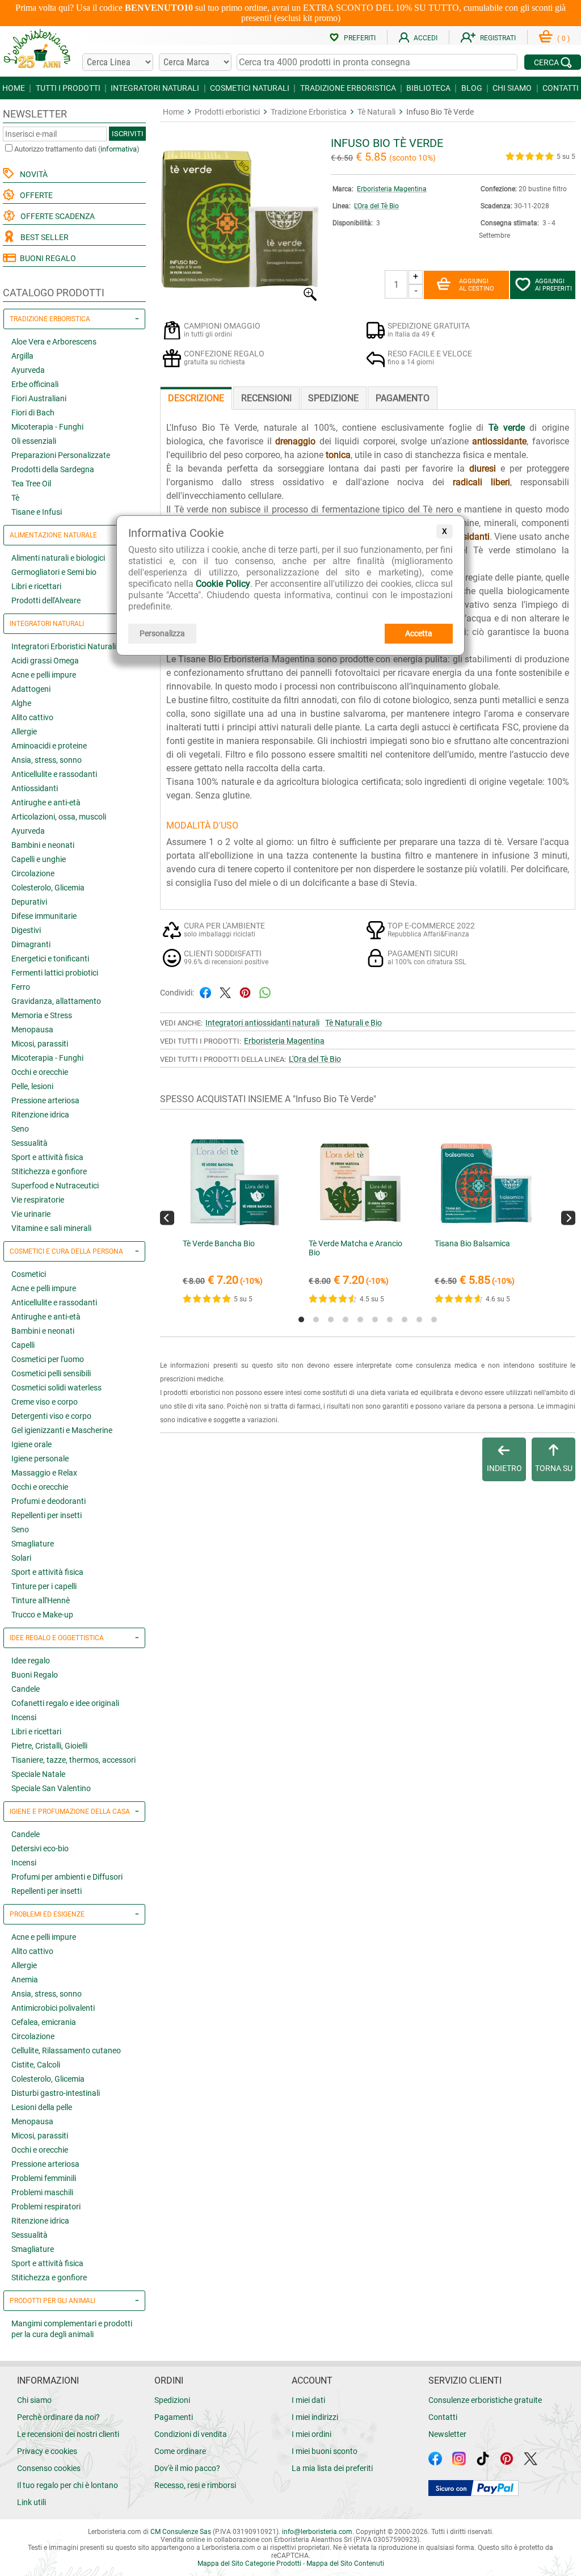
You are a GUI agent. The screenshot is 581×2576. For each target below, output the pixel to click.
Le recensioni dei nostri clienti (68, 2434)
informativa (119, 149)
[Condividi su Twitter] (225, 992)
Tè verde (507, 428)
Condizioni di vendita (191, 2434)
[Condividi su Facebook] (205, 992)
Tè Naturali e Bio (353, 1023)
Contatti (443, 2417)
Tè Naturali (376, 112)
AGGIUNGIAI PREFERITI (553, 285)
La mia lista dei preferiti (332, 2468)
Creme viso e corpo (45, 1402)
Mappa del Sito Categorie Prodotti (249, 2564)
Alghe (21, 703)
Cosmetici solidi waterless (56, 1388)
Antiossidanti (35, 788)
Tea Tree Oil (31, 484)
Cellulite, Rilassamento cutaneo (66, 2050)
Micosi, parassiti (40, 1044)
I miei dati (308, 2400)
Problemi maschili (42, 2192)
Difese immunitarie (44, 916)
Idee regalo (31, 1661)
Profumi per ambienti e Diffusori (67, 1877)
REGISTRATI (498, 38)
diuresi (483, 468)
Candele (26, 1689)
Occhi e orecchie (40, 1072)
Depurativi (29, 902)
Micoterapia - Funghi (47, 427)
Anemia (25, 1980)
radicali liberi (481, 482)
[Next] (568, 1218)
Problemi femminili (44, 2178)
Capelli (23, 1345)
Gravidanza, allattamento (56, 1001)
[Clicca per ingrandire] (240, 298)
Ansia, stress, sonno (47, 760)
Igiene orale (31, 1444)
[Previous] (167, 1218)
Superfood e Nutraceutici (55, 1186)
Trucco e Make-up (42, 1615)
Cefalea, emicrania (44, 2022)
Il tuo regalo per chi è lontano (68, 2485)
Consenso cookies (49, 2468)
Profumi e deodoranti (49, 1501)
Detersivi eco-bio (40, 1848)
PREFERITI (360, 38)
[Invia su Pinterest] (245, 992)
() (563, 39)
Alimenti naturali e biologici (58, 558)
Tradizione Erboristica (309, 112)
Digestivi (26, 930)
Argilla (22, 356)
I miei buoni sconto (325, 2451)
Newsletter (447, 2434)
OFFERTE (35, 195)
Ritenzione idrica (40, 1115)
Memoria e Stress (42, 1015)
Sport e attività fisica (47, 1157)
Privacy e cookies (47, 2451)
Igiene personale (40, 1459)
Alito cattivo (32, 717)
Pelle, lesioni (32, 1086)
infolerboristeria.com (317, 2532)
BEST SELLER (43, 237)
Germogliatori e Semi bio (54, 572)
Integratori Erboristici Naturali (64, 646)
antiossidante (499, 441)
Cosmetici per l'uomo (48, 1359)
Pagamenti (174, 2417)
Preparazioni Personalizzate (61, 455)
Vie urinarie (31, 1214)
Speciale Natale (38, 1774)
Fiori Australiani (39, 398)
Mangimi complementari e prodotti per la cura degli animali (72, 2329)
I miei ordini (311, 2434)
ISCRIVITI (128, 134)
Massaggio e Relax (44, 1473)
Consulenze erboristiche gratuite (485, 2400)
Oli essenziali (34, 441)
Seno (20, 1129)
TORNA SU (554, 1468)
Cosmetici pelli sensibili (51, 1373)
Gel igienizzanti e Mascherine (62, 1430)
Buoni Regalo (35, 1675)
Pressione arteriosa (45, 1100)
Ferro (21, 987)
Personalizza (162, 633)
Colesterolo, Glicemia (48, 888)
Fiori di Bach (33, 413)
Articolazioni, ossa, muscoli (59, 817)
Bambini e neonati (43, 845)
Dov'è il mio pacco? (187, 2468)
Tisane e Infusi (37, 512)
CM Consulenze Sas (181, 2532)
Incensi (24, 1717)
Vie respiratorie (38, 1200)
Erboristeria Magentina (392, 189)
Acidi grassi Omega (45, 661)
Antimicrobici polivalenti (53, 2008)
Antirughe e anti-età (46, 802)
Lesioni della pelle (42, 2107)
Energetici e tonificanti (50, 959)
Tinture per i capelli (44, 1586)
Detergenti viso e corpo (51, 1416)
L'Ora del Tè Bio (376, 206)
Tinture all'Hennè (41, 1600)
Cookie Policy (223, 584)
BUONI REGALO (46, 258)
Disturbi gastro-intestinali (56, 2093)
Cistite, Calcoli (36, 2065)
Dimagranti (31, 944)
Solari (21, 1558)
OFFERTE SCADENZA (56, 216)
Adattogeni (31, 689)
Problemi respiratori (46, 2207)
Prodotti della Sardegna (53, 469)
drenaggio (295, 441)
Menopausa (32, 1029)
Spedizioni (172, 2400)
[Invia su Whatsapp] (265, 992)
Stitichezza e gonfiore (49, 1171)
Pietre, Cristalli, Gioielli (49, 1746)
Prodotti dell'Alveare (46, 600)
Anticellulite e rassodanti (54, 774)
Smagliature (33, 1544)
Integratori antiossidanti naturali (262, 1023)
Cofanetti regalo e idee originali (65, 1703)
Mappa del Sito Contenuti (345, 2564)
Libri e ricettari (36, 586)
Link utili (31, 2502)
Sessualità (30, 1143)
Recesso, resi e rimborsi (195, 2485)
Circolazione (33, 873)
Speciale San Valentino (51, 1788)
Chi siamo (34, 2400)
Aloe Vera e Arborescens (54, 342)
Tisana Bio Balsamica (472, 1243)
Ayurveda (28, 370)
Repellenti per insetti (47, 1515)
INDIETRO (504, 1468)
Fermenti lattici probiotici (55, 973)
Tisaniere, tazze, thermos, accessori (73, 1760)
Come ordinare (180, 2451)
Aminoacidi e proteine (49, 746)
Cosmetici (29, 1274)
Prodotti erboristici (227, 112)
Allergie (24, 732)
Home (173, 112)
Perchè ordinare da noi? (58, 2417)
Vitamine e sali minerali (51, 1228)
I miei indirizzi (315, 2417)
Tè (15, 498)
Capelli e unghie (39, 859)
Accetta (419, 633)
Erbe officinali (35, 384)
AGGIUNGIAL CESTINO (477, 285)
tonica (338, 455)
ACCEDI (426, 38)
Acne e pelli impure (44, 675)
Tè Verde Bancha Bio (219, 1243)
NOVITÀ (32, 174)
